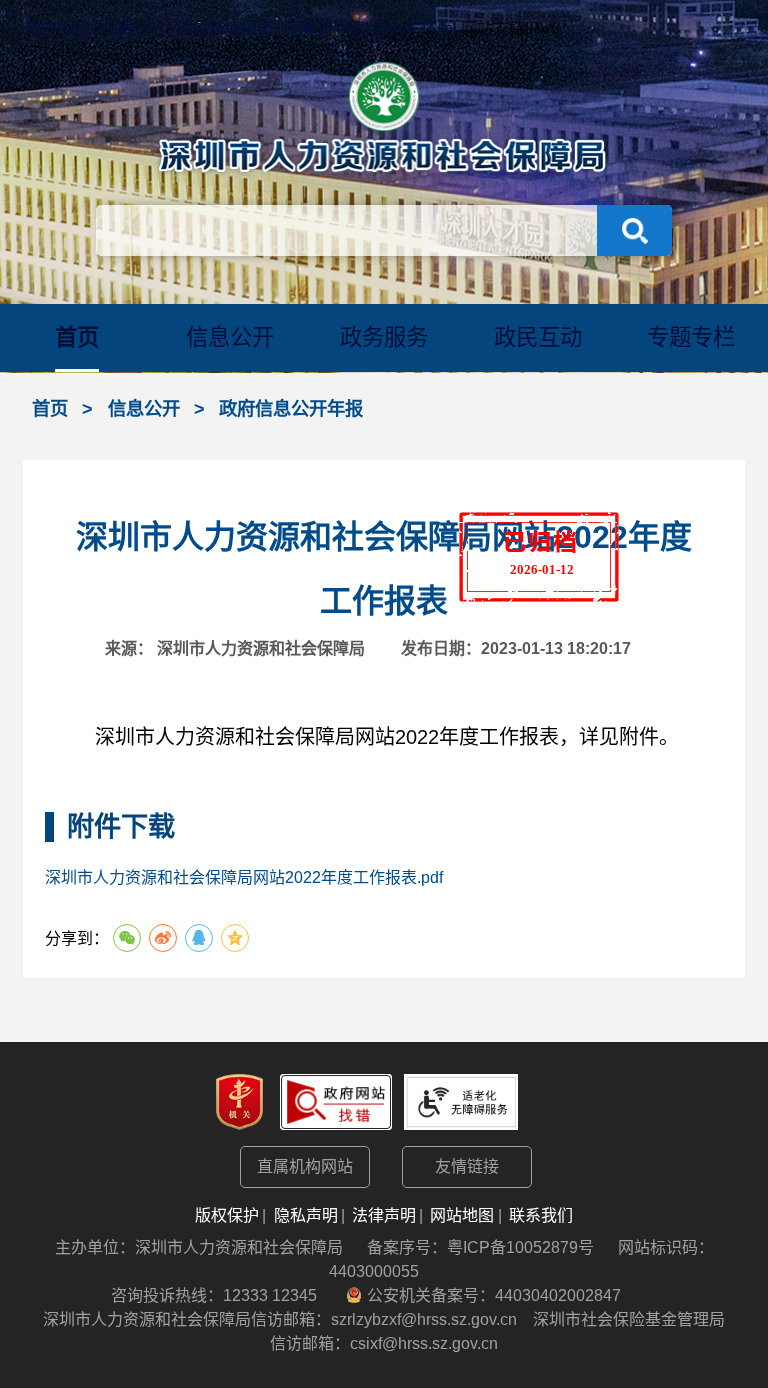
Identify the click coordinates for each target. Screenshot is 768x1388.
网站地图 (462, 1215)
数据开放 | (139, 28)
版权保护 (227, 1215)
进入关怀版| (415, 28)
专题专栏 (691, 337)
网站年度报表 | (231, 28)
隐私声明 (306, 1215)
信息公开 (230, 337)
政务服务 (384, 337)
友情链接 (467, 1166)
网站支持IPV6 (510, 28)
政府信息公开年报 (291, 408)
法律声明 (384, 1215)
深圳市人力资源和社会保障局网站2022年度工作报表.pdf (244, 877)
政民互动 (538, 337)
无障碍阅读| (327, 28)
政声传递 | (63, 28)
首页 (77, 337)
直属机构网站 (305, 1166)
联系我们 (541, 1215)
